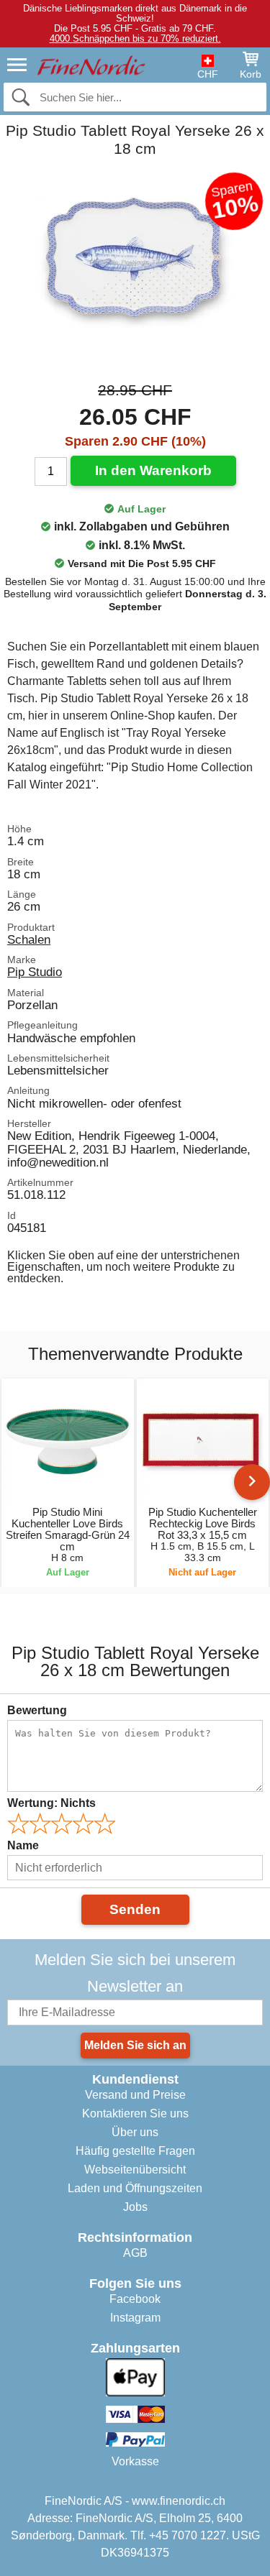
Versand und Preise (135, 2095)
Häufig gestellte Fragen (135, 2151)
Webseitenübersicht (135, 2170)
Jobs (135, 2207)
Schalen (29, 939)
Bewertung (37, 1710)
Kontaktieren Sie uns (135, 2113)
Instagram (135, 2318)
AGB (135, 2253)
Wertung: (51, 1803)
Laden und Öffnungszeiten (135, 2188)
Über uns (135, 2132)
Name (23, 1845)
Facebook (135, 2299)
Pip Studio (35, 972)
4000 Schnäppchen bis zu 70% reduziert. (135, 38)
